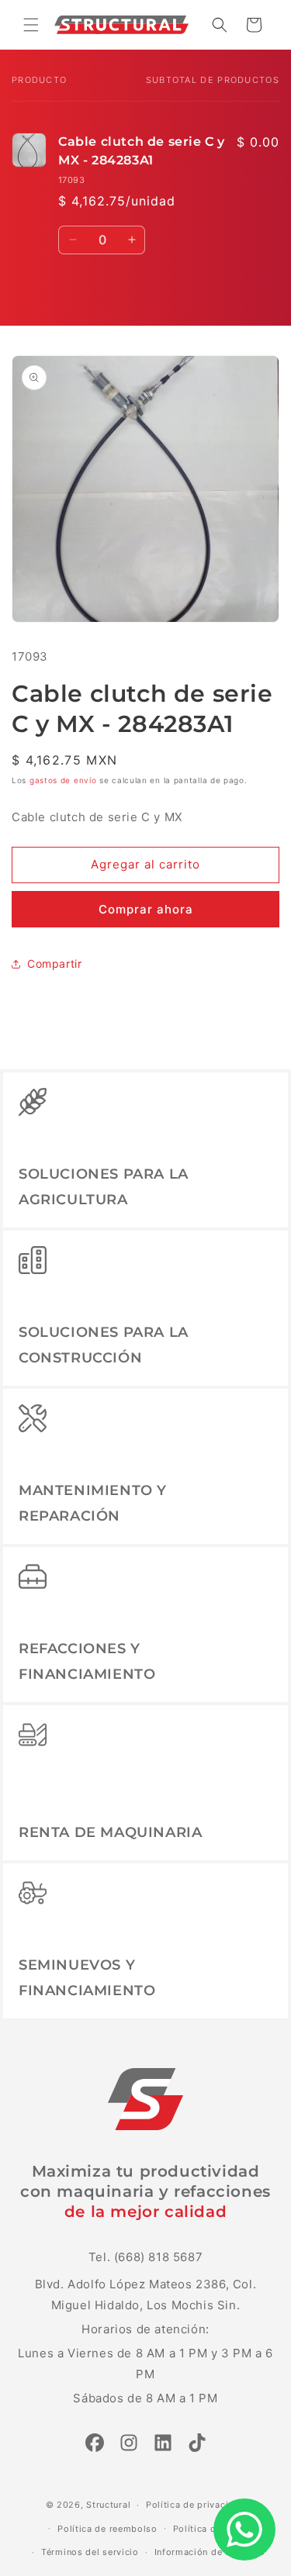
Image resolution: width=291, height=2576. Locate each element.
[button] (31, 25)
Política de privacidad (196, 2505)
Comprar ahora (146, 909)
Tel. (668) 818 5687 (145, 2257)
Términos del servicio (90, 2552)
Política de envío (211, 2529)
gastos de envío (63, 780)
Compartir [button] (54, 963)
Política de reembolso (107, 2529)
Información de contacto (210, 2552)
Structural (108, 2505)
